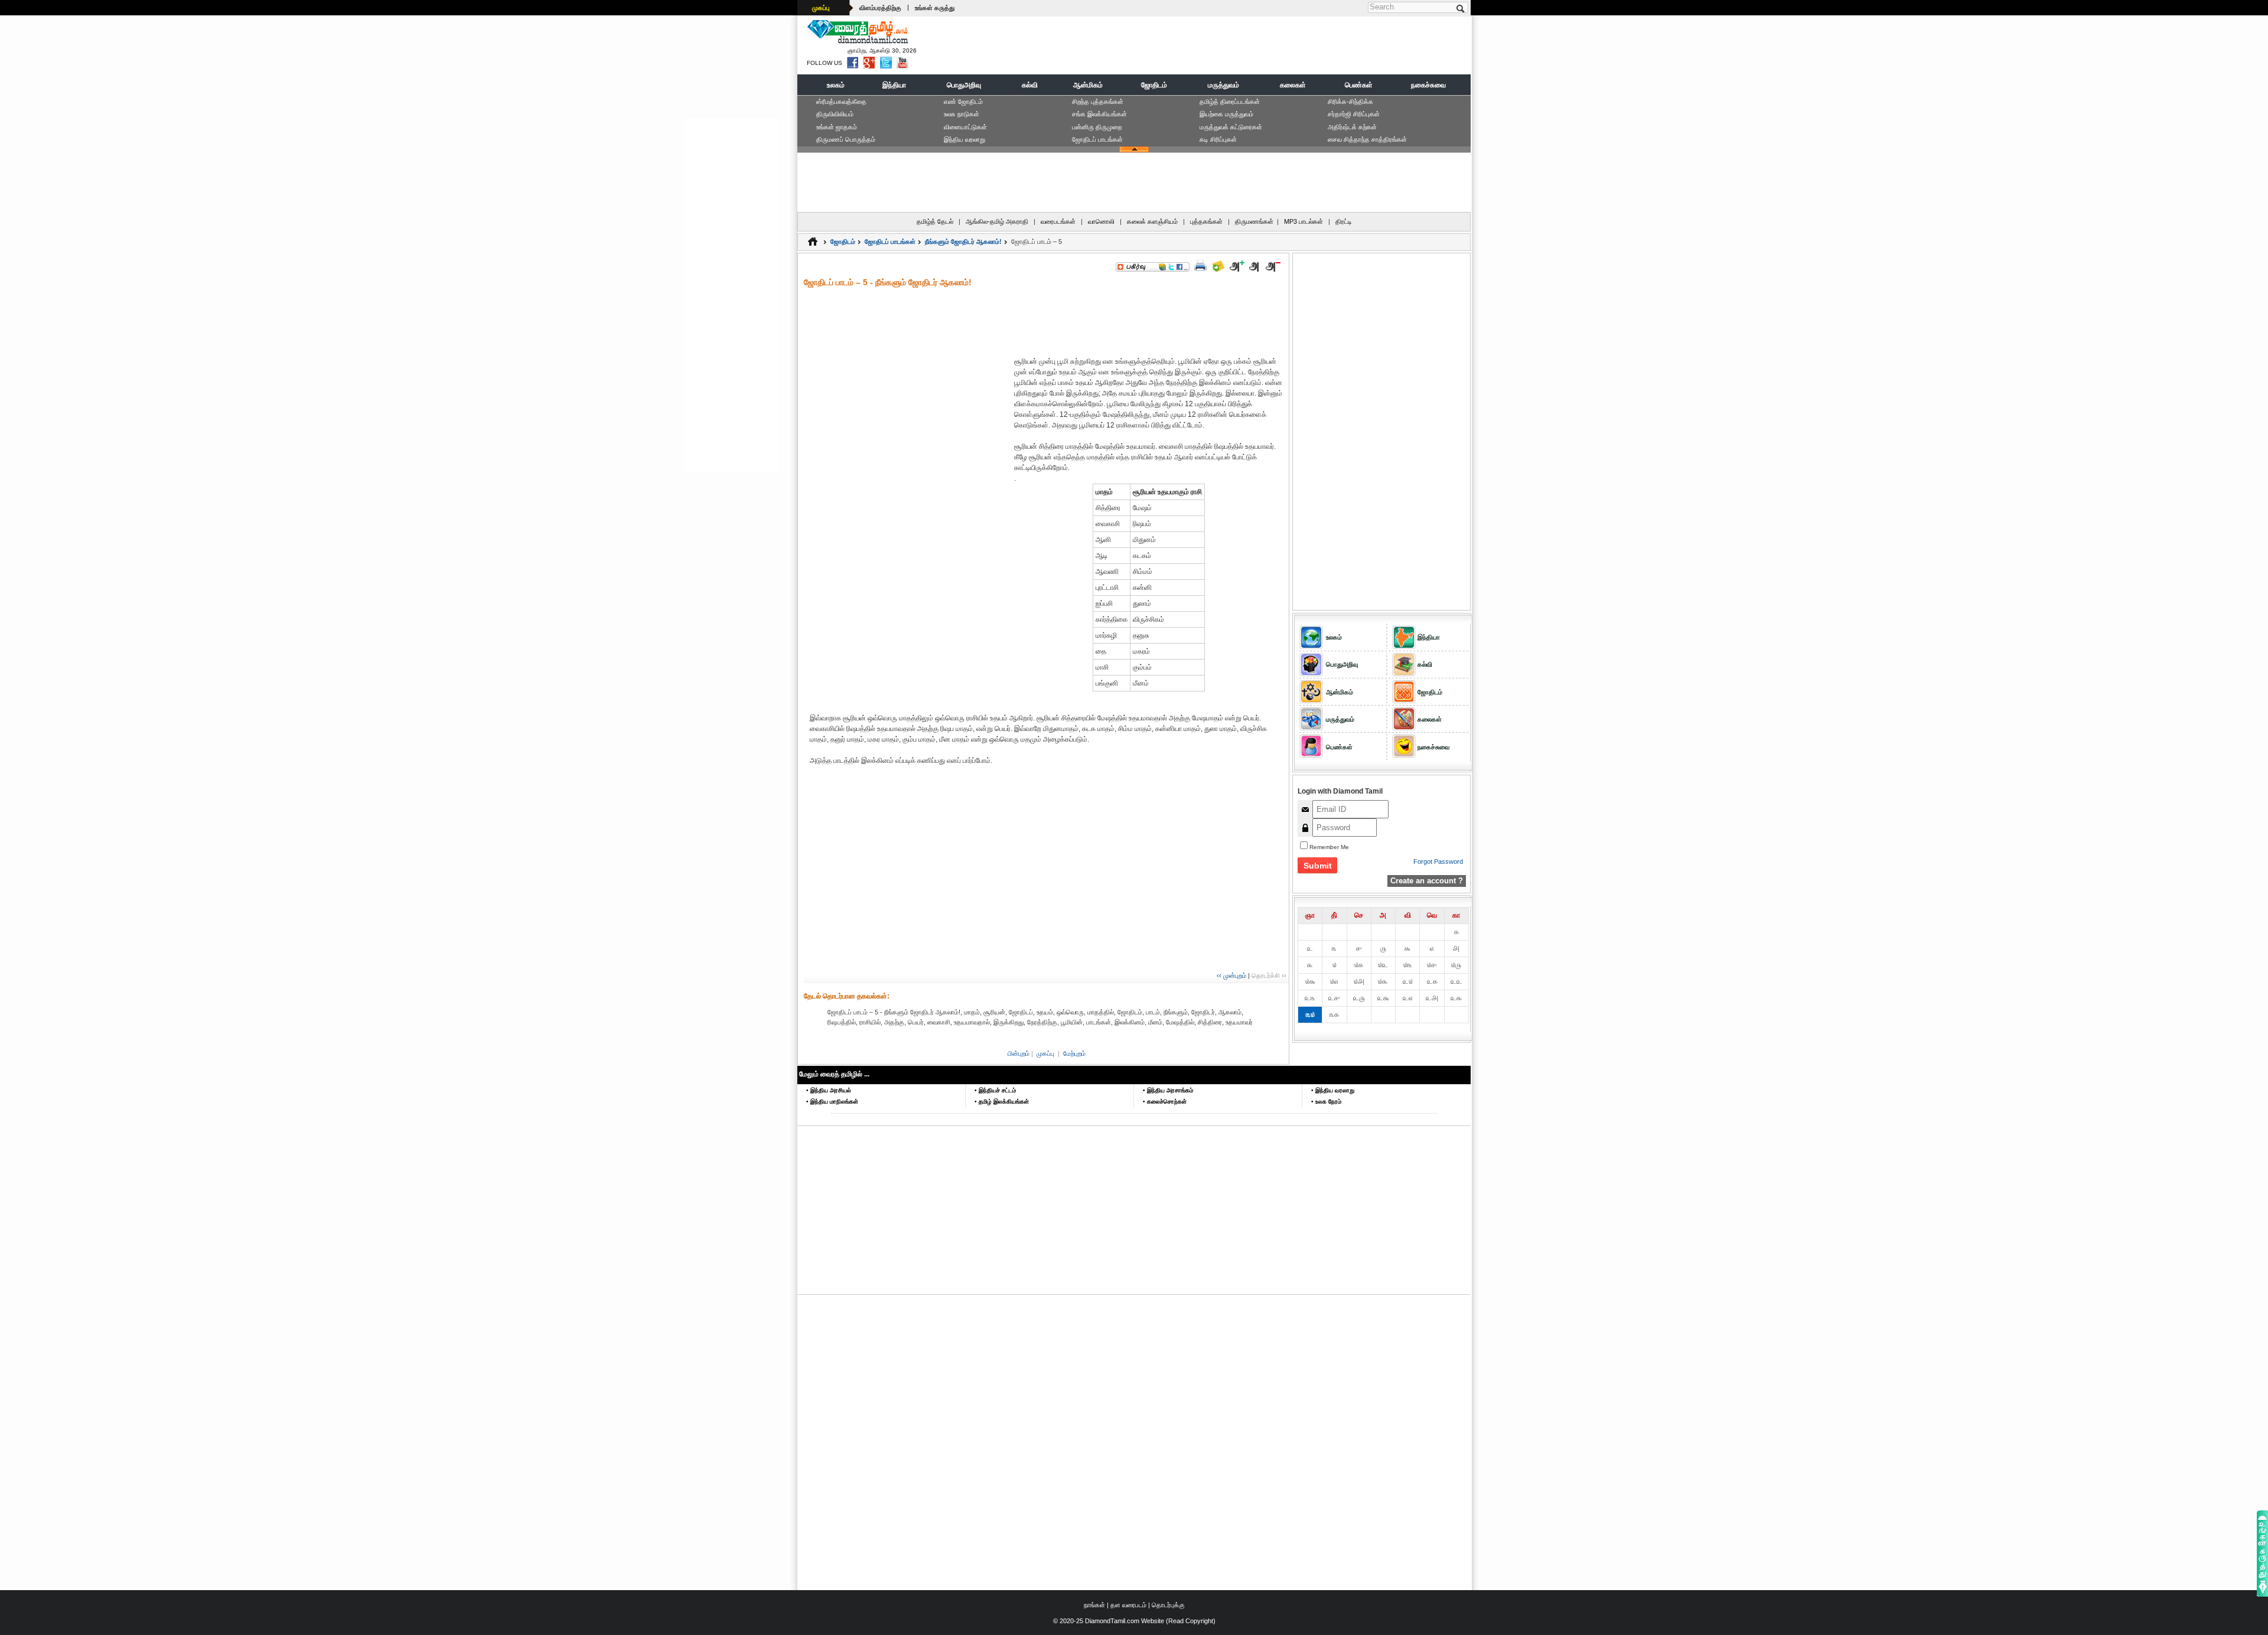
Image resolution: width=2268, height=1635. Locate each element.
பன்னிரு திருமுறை (1097, 127)
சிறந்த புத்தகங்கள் (1098, 102)
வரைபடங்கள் (1058, 221)
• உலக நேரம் (1326, 1102)
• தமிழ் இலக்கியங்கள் (1002, 1102)
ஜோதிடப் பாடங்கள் (1097, 139)
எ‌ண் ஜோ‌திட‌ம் (963, 102)
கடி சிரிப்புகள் (1218, 139)
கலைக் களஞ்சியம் (1152, 221)
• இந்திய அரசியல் (829, 1090)
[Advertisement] (1253, 45)
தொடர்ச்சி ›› (1269, 975)
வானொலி (1101, 221)
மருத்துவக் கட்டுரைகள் (1231, 127)
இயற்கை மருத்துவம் (1226, 114)
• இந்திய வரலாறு (1333, 1090)
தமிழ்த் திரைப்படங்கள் (1230, 102)
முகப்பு (821, 8)
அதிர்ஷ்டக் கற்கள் (1352, 127)
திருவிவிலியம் (835, 114)
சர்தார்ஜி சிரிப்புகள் (1354, 114)
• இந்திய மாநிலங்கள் (832, 1102)
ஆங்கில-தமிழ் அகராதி (997, 221)
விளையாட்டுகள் (965, 127)
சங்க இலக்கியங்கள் (1099, 114)
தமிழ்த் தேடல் (935, 221)
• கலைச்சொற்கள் (1165, 1102)
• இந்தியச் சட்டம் (995, 1090)
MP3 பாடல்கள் (1304, 221)
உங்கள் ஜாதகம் (837, 127)
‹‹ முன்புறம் (1231, 975)
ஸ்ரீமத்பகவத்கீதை (841, 102)
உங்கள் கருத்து (935, 8)
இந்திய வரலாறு (964, 139)
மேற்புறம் (1074, 1053)
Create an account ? (1427, 881)
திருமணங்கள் (1254, 221)
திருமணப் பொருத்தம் (846, 139)
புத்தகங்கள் (1206, 221)
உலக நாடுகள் (962, 114)
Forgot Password (1438, 861)
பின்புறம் (1019, 1053)
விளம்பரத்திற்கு (880, 8)
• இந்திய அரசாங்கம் (1168, 1090)
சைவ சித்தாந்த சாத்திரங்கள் (1367, 139)
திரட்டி (1344, 221)
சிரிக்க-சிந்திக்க (1350, 102)
